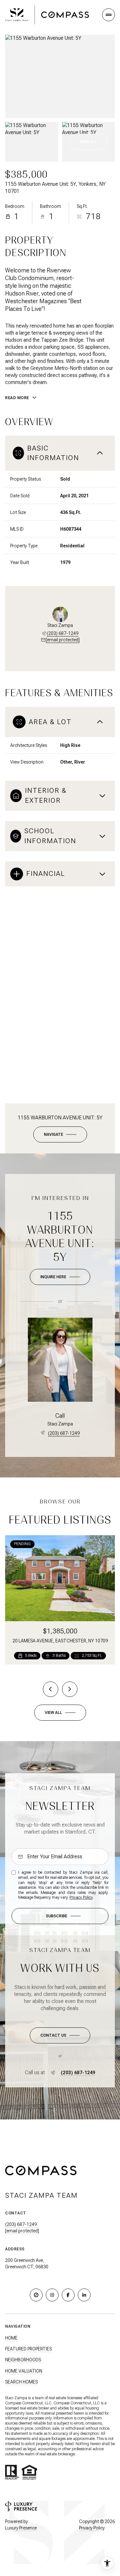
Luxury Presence (21, 2528)
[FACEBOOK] (68, 2295)
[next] (70, 1689)
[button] (60, 2035)
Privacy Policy (81, 1897)
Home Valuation (24, 2371)
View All (89, 142)
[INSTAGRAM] (52, 2295)
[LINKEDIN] (84, 2295)
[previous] (51, 1689)
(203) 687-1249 (63, 633)
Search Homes (21, 2382)
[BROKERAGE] (36, 2295)
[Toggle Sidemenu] (108, 15)
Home (11, 2338)
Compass (61, 2403)
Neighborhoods (23, 2360)
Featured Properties (28, 2349)
